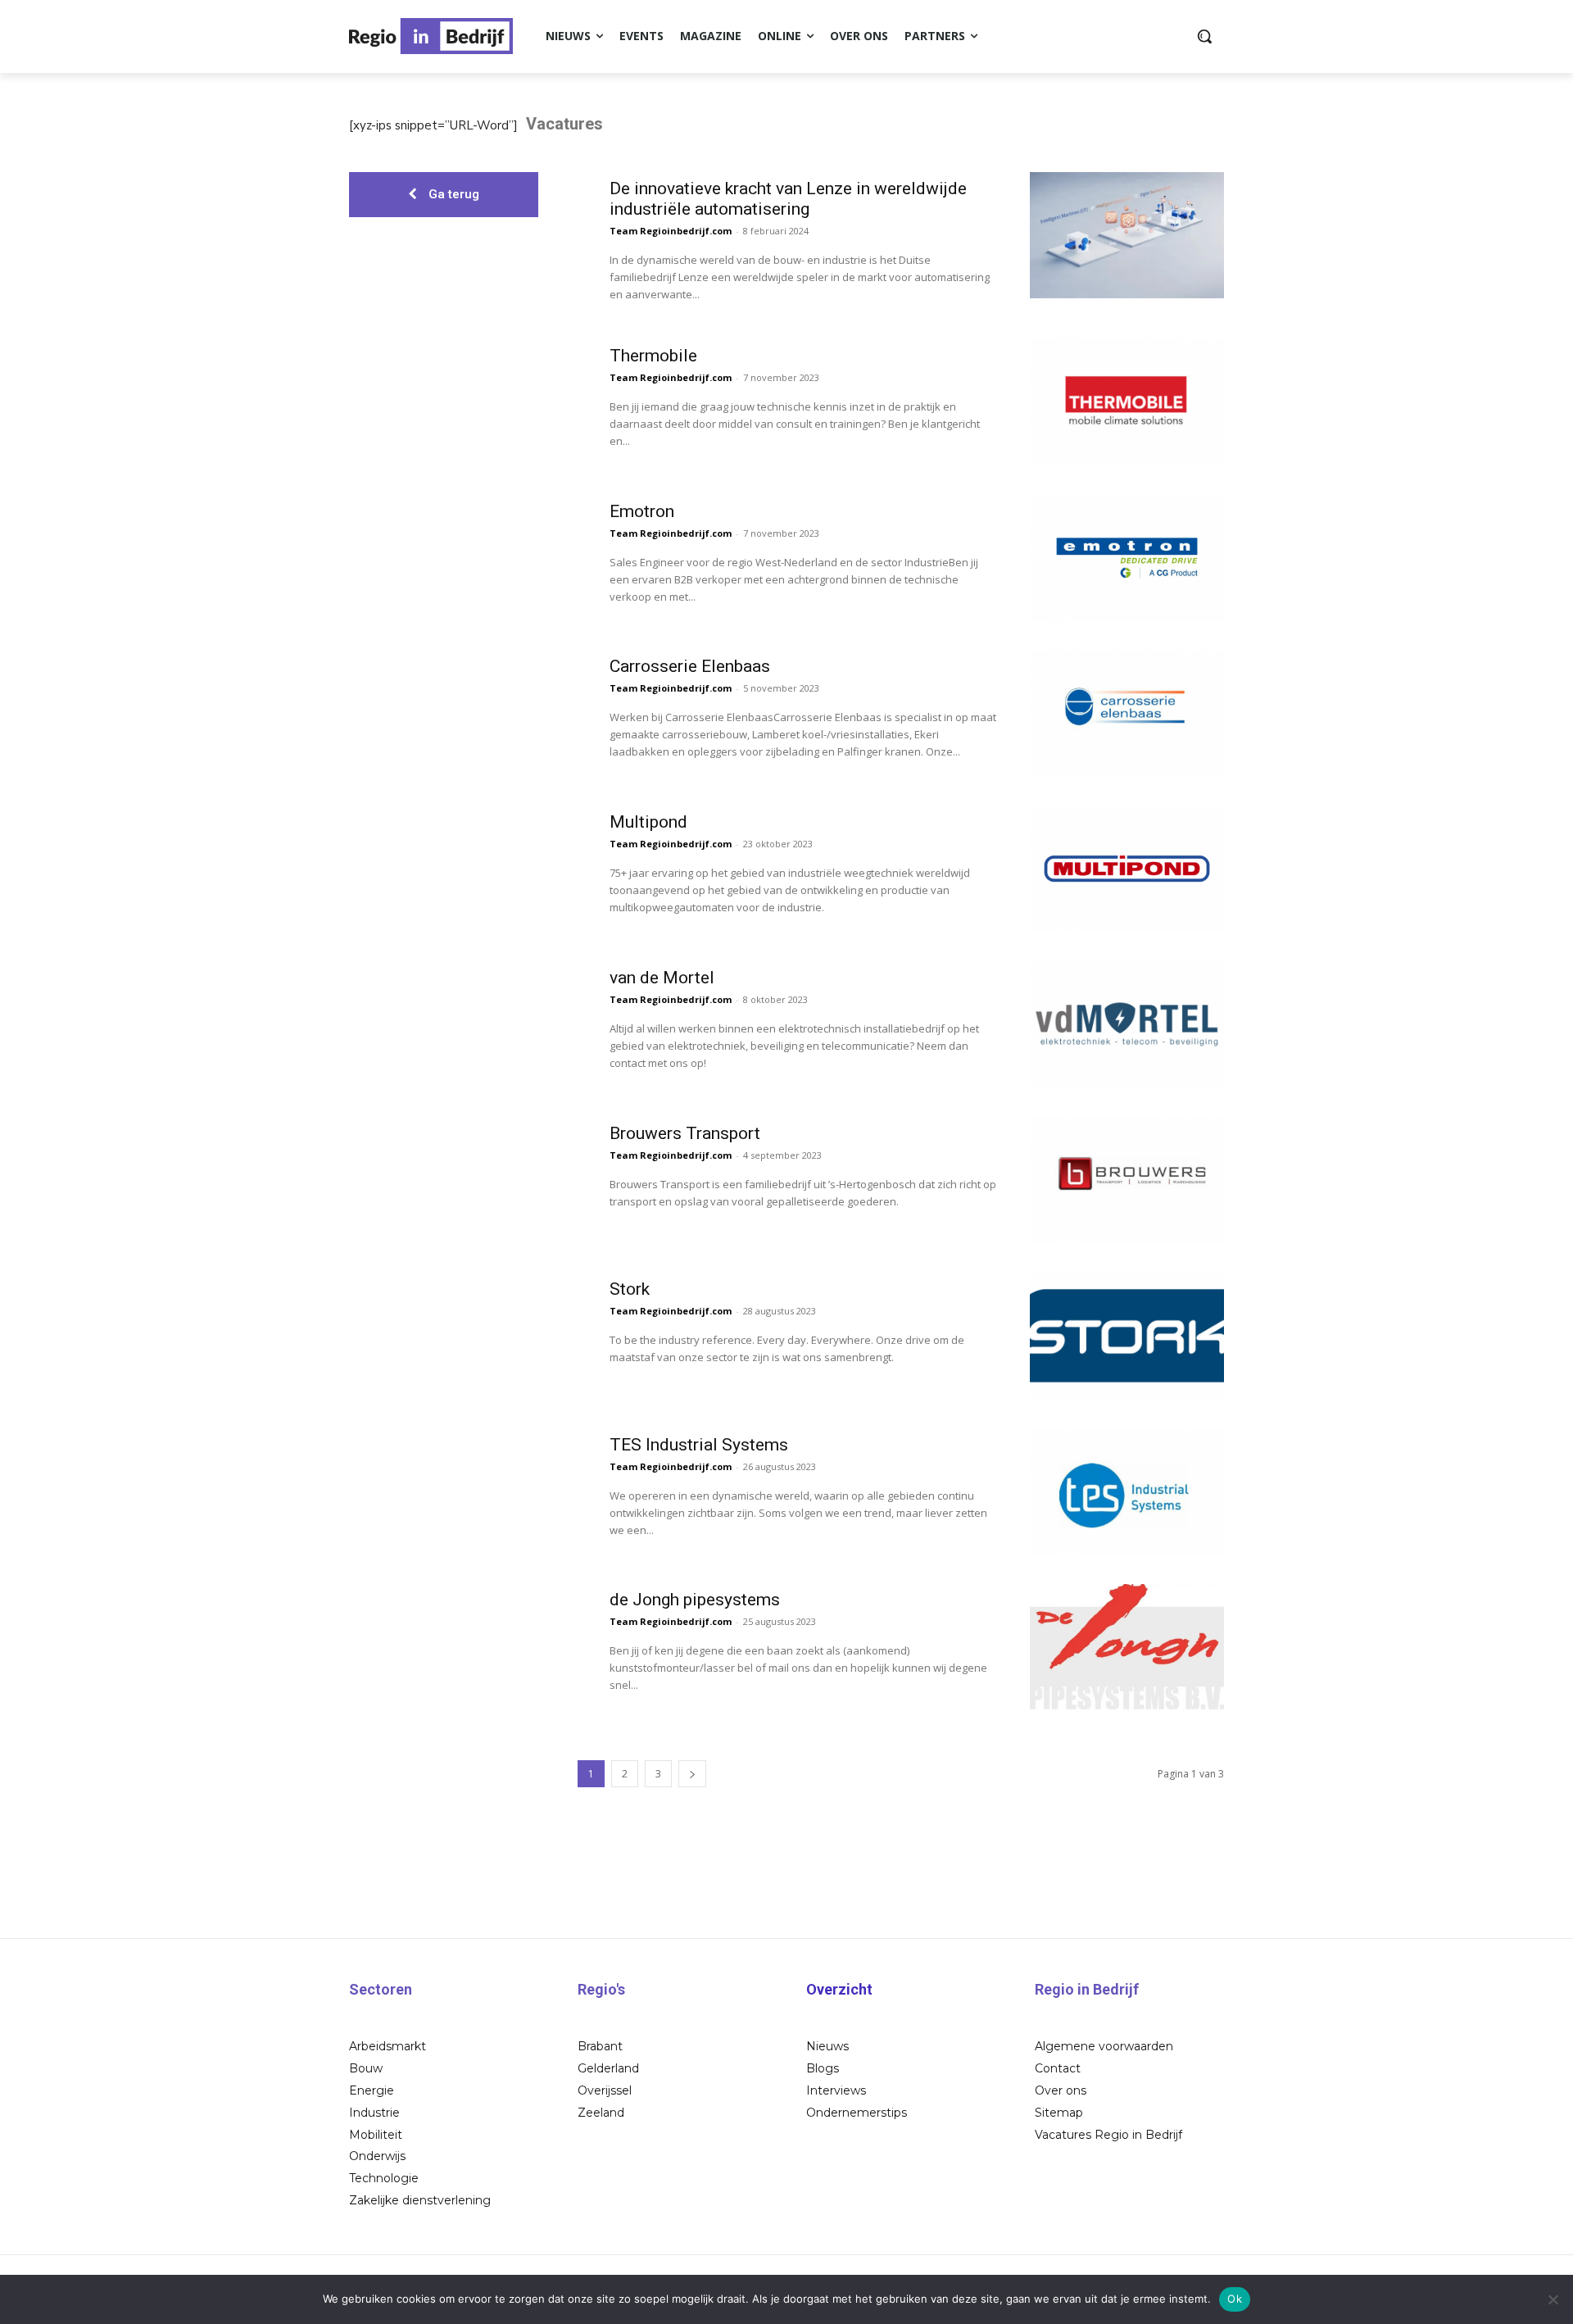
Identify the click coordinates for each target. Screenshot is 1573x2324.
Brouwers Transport (685, 1133)
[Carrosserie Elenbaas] (1127, 714)
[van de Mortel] (1127, 1024)
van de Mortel (662, 978)
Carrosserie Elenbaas (690, 666)
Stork (630, 1289)
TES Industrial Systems (699, 1445)
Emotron (642, 511)
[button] (1204, 36)
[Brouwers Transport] (1127, 1180)
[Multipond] (1127, 869)
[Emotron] (1127, 558)
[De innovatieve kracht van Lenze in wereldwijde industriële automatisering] (1127, 235)
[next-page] (692, 1774)
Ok (1235, 2299)
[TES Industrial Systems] (1127, 1491)
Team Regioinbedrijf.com (671, 231)
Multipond (648, 822)
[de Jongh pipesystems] (1127, 1647)
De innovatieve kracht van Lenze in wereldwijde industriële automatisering (788, 199)
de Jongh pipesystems (695, 1600)
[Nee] (1553, 2299)
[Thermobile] (1127, 402)
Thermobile (653, 356)
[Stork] (1127, 1336)
